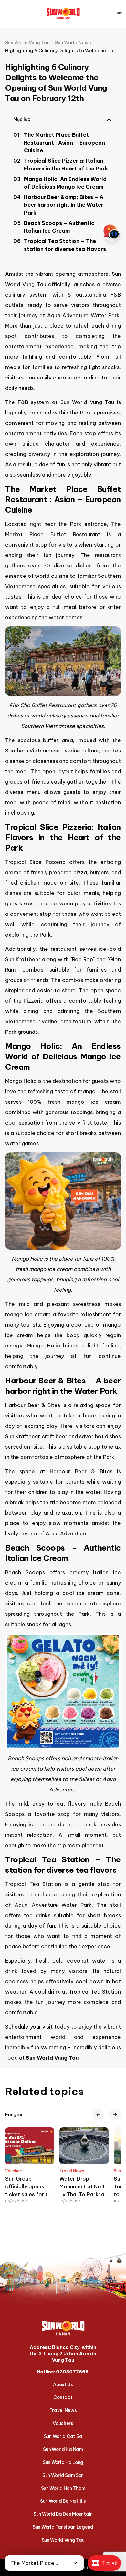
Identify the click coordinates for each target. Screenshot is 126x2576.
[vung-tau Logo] (63, 14)
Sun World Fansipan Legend (63, 2527)
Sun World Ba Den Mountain (63, 2514)
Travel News (63, 2410)
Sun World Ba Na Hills (63, 2501)
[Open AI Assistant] (112, 232)
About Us (63, 2384)
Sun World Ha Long (63, 2462)
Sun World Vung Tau (63, 2540)
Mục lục (22, 119)
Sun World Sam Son (63, 2475)
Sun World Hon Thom (63, 2488)
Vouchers (63, 2423)
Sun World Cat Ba (63, 2436)
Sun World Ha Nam (63, 2449)
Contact (63, 2397)
